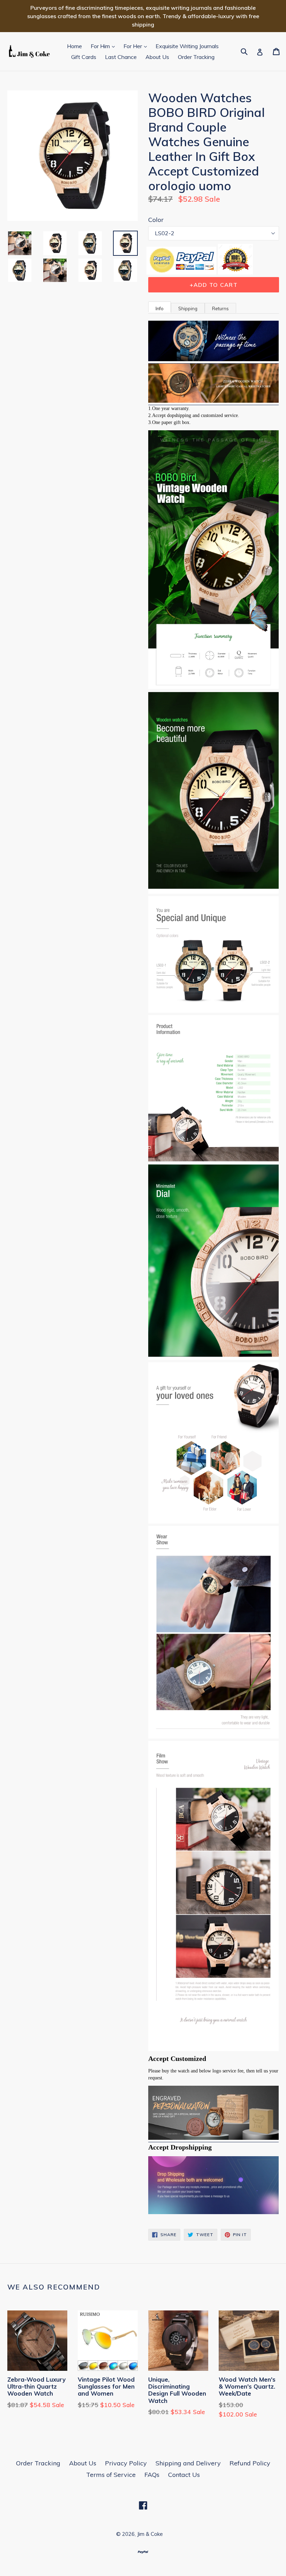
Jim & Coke (150, 2534)
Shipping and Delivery (188, 2463)
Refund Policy (250, 2463)
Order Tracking (196, 57)
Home (74, 46)
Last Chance (121, 57)
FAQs (152, 2475)
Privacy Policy (126, 2463)
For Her (137, 46)
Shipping (188, 308)
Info (160, 308)
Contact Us (184, 2475)
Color (156, 220)
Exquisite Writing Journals (187, 46)
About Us (157, 57)
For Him (104, 46)
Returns (220, 308)
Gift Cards (84, 57)
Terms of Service (111, 2475)
